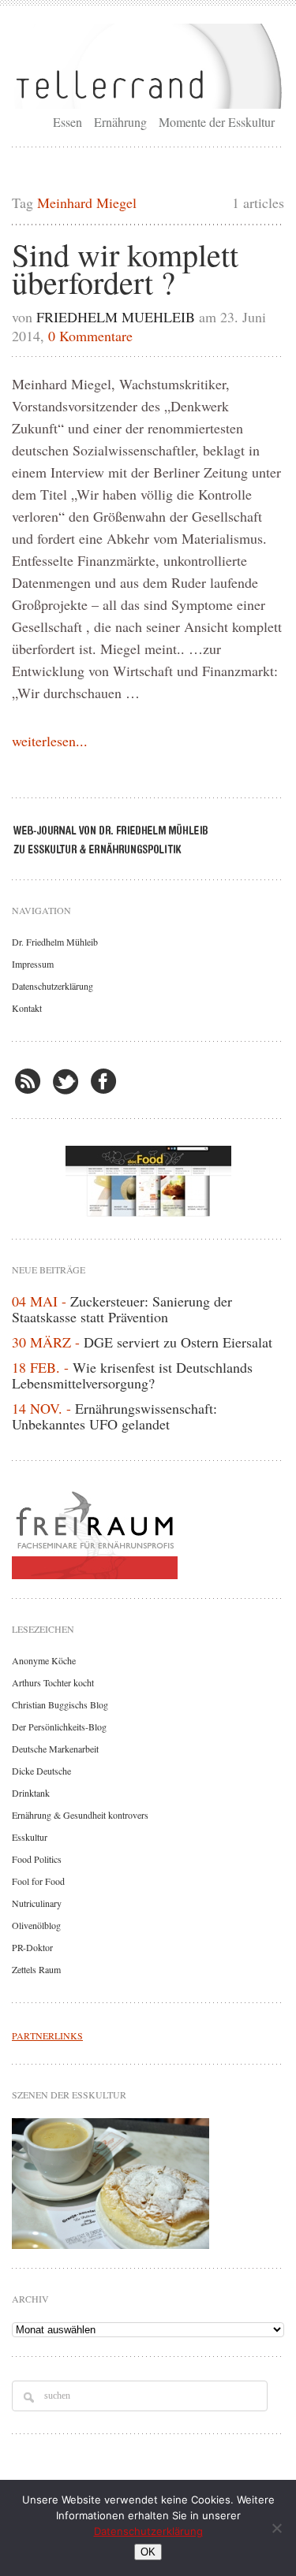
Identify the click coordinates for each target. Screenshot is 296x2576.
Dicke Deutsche (41, 1771)
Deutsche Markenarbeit (55, 1749)
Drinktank (31, 1793)
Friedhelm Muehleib (116, 317)
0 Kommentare (90, 336)
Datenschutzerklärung (52, 986)
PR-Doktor (32, 1947)
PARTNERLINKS (47, 2035)
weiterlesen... (50, 741)
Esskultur (30, 1837)
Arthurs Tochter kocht (53, 1682)
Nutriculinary (37, 1903)
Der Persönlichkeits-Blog (59, 1727)
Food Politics (37, 1859)
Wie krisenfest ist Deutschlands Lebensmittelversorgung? (132, 1375)
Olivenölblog (36, 1925)
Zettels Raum (36, 1969)
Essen (67, 122)
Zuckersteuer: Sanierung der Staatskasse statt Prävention (122, 1309)
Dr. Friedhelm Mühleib (55, 942)
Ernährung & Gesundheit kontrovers (80, 1815)
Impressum (33, 964)
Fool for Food (38, 1881)
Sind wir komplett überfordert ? (125, 268)
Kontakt (27, 1008)
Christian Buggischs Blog (60, 1704)
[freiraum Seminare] (148, 1532)
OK (148, 2552)
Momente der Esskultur (217, 122)
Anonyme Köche (44, 1660)
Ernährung (120, 122)
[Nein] (276, 2528)
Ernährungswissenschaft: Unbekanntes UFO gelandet (114, 1416)
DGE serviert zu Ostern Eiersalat (178, 1342)
